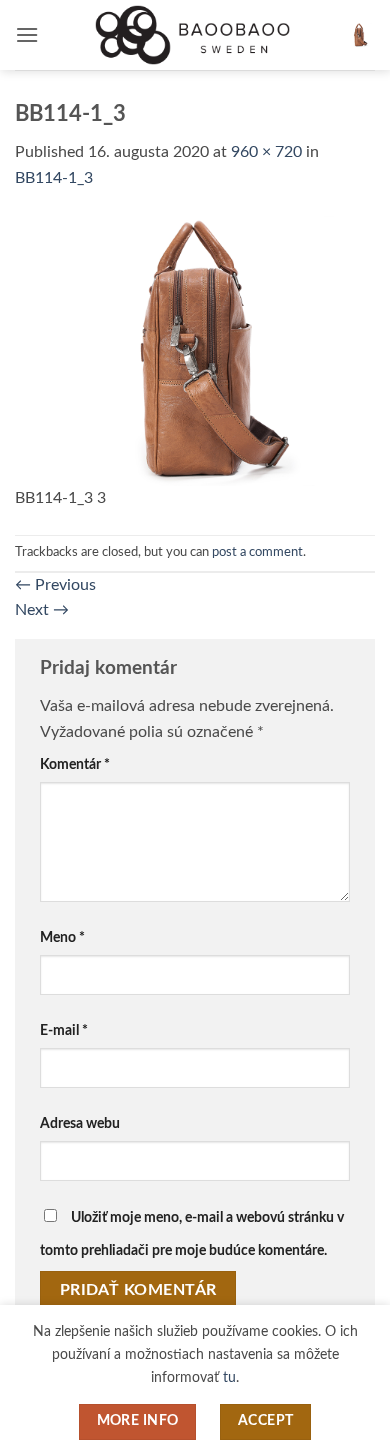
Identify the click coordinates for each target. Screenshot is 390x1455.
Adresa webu (80, 1123)
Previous (55, 585)
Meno (62, 937)
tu (229, 1377)
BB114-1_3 (54, 178)
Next (42, 610)
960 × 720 (266, 152)
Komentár (75, 764)
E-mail (64, 1030)
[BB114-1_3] (195, 350)
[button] (27, 34)
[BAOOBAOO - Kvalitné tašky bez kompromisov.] (195, 34)
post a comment (257, 552)
